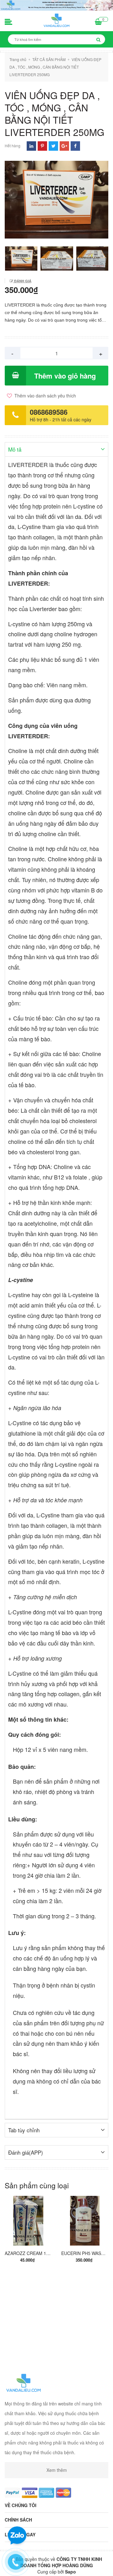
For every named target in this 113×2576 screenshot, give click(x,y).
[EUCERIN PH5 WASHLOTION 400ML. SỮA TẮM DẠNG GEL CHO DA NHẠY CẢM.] (85, 2220)
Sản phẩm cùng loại (37, 2185)
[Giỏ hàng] (98, 22)
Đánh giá (22, 281)
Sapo (70, 2572)
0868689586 (49, 412)
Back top (56, 2566)
